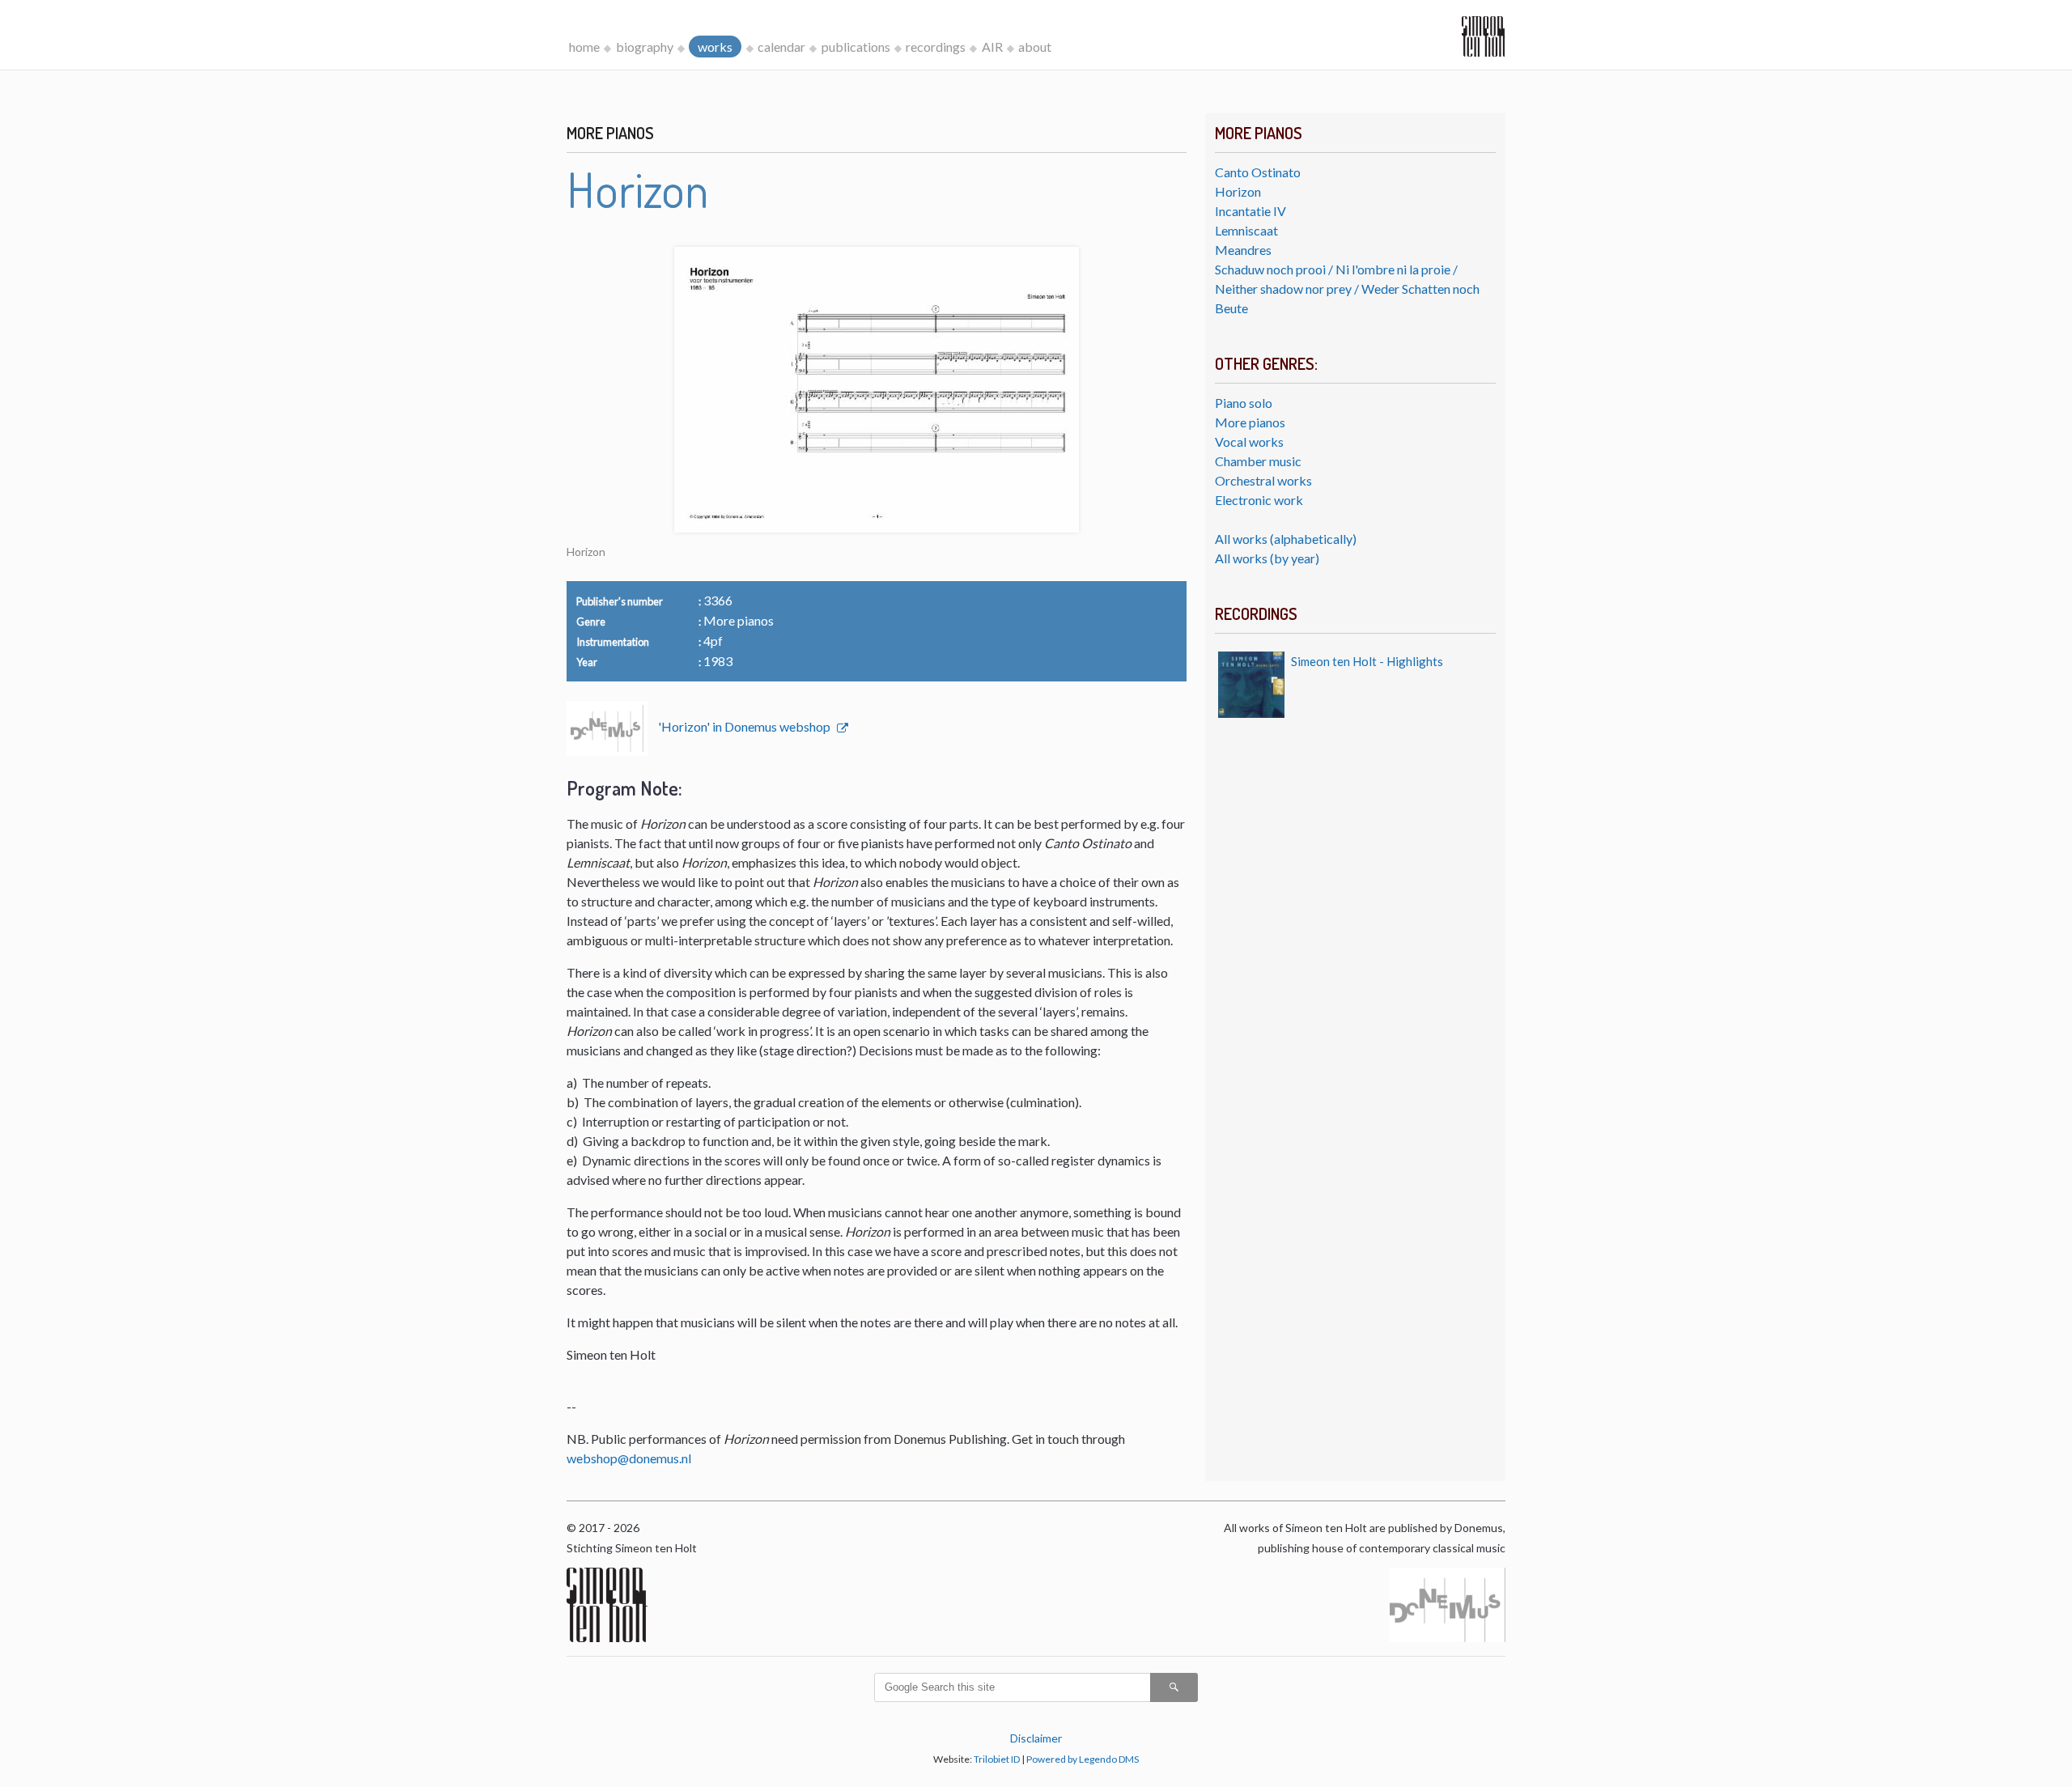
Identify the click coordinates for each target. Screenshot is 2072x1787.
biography (645, 47)
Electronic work (1259, 500)
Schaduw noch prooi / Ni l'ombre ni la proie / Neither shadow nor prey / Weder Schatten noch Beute (1347, 289)
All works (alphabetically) (1286, 539)
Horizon (1238, 191)
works (715, 47)
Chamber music (1258, 461)
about (1035, 47)
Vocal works (1249, 441)
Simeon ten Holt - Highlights (1367, 661)
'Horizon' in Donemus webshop (745, 726)
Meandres (1243, 250)
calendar (781, 47)
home (584, 47)
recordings (936, 47)
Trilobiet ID (997, 1759)
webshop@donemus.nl (629, 1458)
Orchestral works (1263, 480)
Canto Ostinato (1258, 172)
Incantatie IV (1250, 211)
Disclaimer (1036, 1738)
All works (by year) (1267, 558)
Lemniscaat (1246, 230)
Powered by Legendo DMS (1083, 1759)
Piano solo (1244, 403)
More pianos (1250, 422)
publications (856, 47)
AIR (992, 47)
